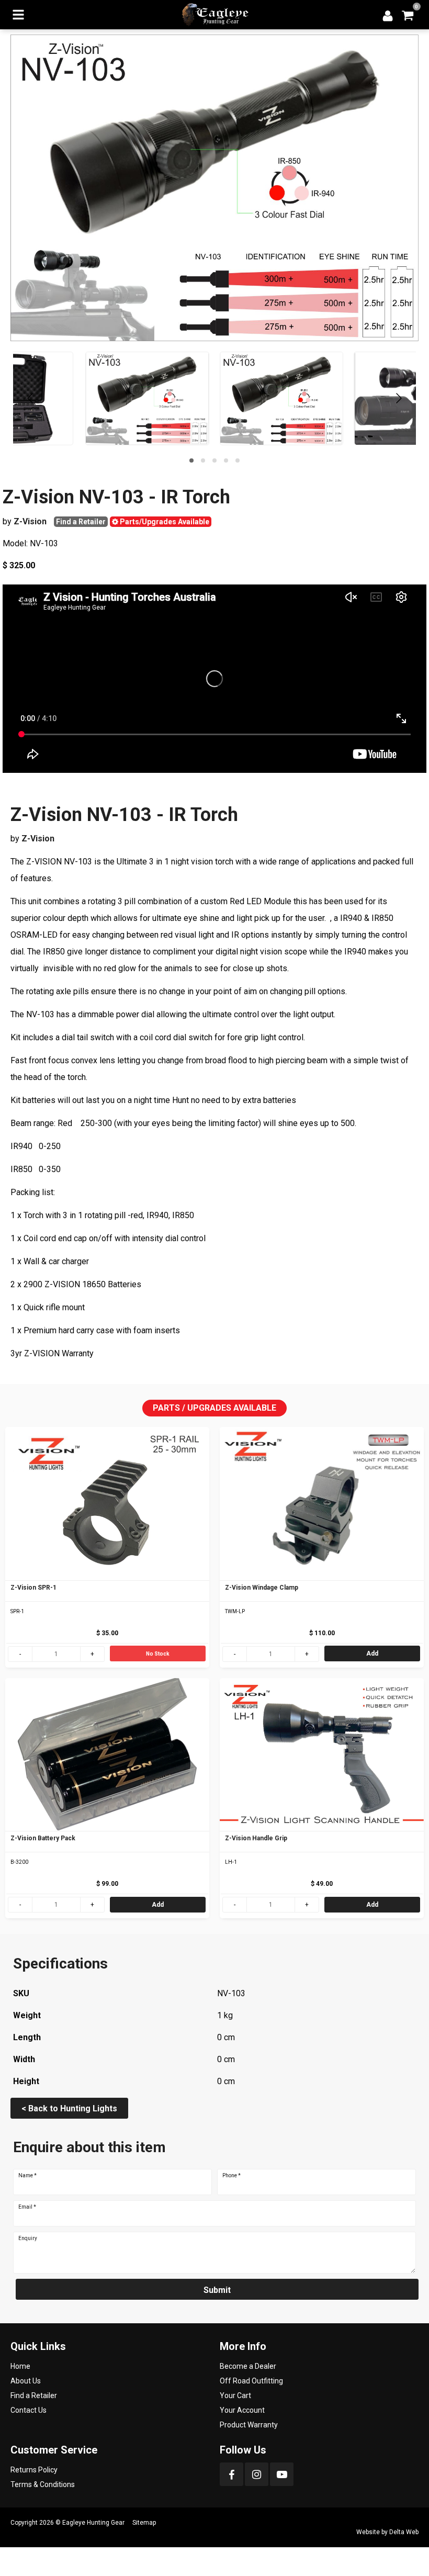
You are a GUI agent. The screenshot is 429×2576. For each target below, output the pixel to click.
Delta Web (404, 2532)
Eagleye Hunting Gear (93, 2523)
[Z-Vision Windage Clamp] (322, 1504)
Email (27, 2207)
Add (372, 1653)
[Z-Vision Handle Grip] (322, 1755)
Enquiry (28, 2238)
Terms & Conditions (43, 2484)
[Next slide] (398, 398)
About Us (26, 2381)
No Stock (158, 1654)
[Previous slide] (31, 398)
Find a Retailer (81, 522)
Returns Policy (34, 2470)
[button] (191, 460)
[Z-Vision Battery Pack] (107, 1755)
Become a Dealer (248, 2366)
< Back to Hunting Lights (69, 2108)
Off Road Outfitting (251, 2381)
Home (20, 2366)
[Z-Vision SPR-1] (107, 1504)
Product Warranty (249, 2425)
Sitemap (144, 2523)
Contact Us (29, 2410)
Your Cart (235, 2395)
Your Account (242, 2410)
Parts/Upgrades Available (164, 522)
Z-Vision (30, 521)
